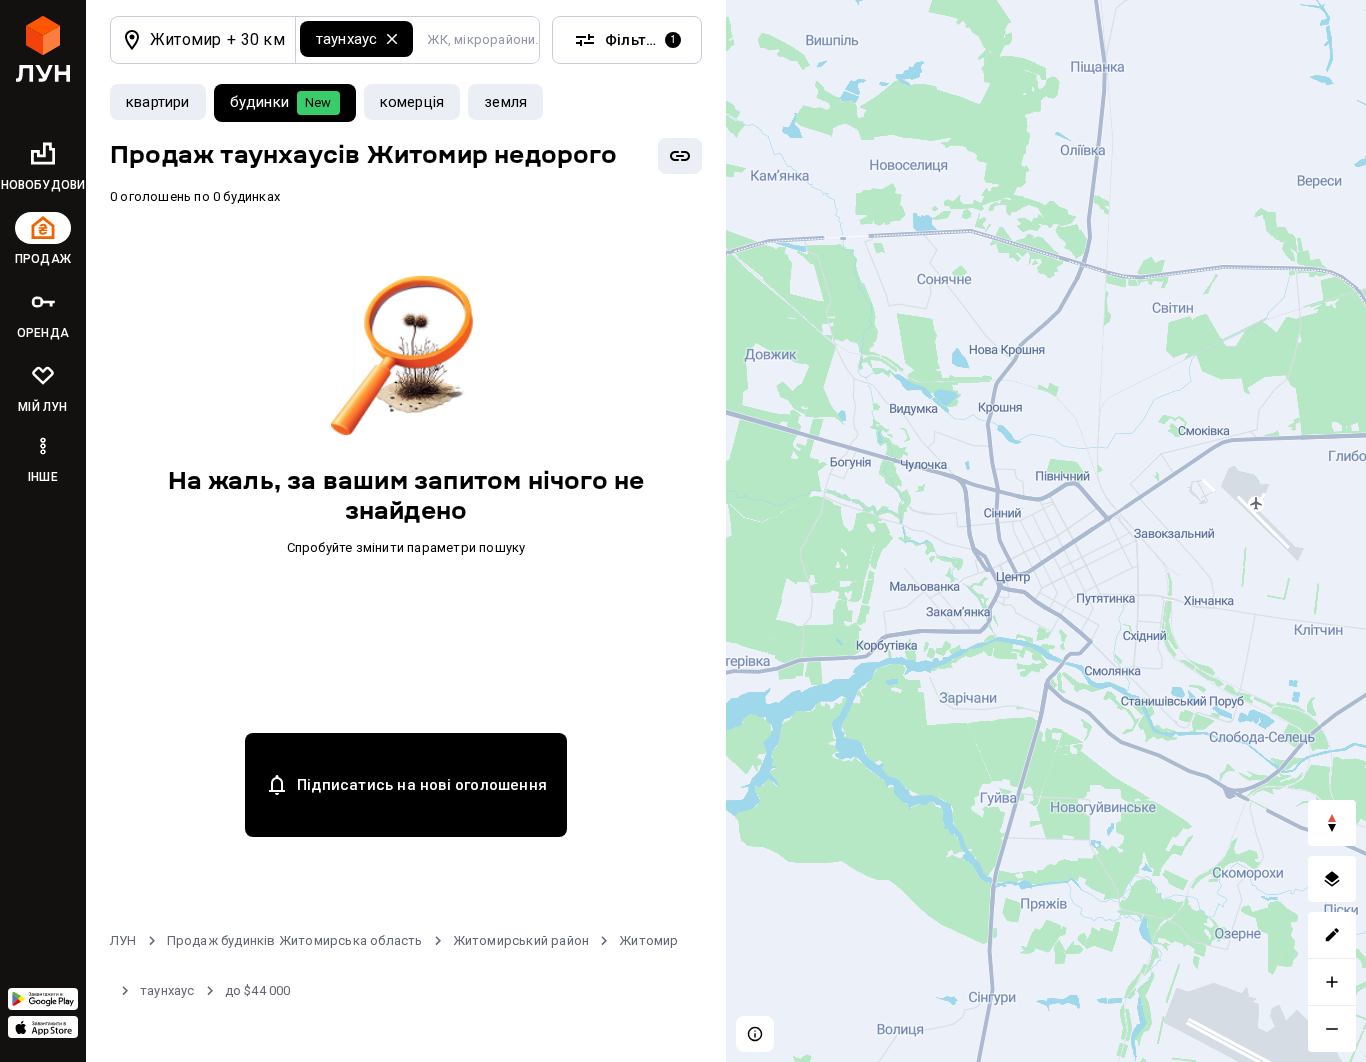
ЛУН (123, 940)
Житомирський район (521, 940)
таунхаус (167, 990)
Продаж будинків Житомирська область (295, 940)
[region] (1046, 531)
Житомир (648, 940)
